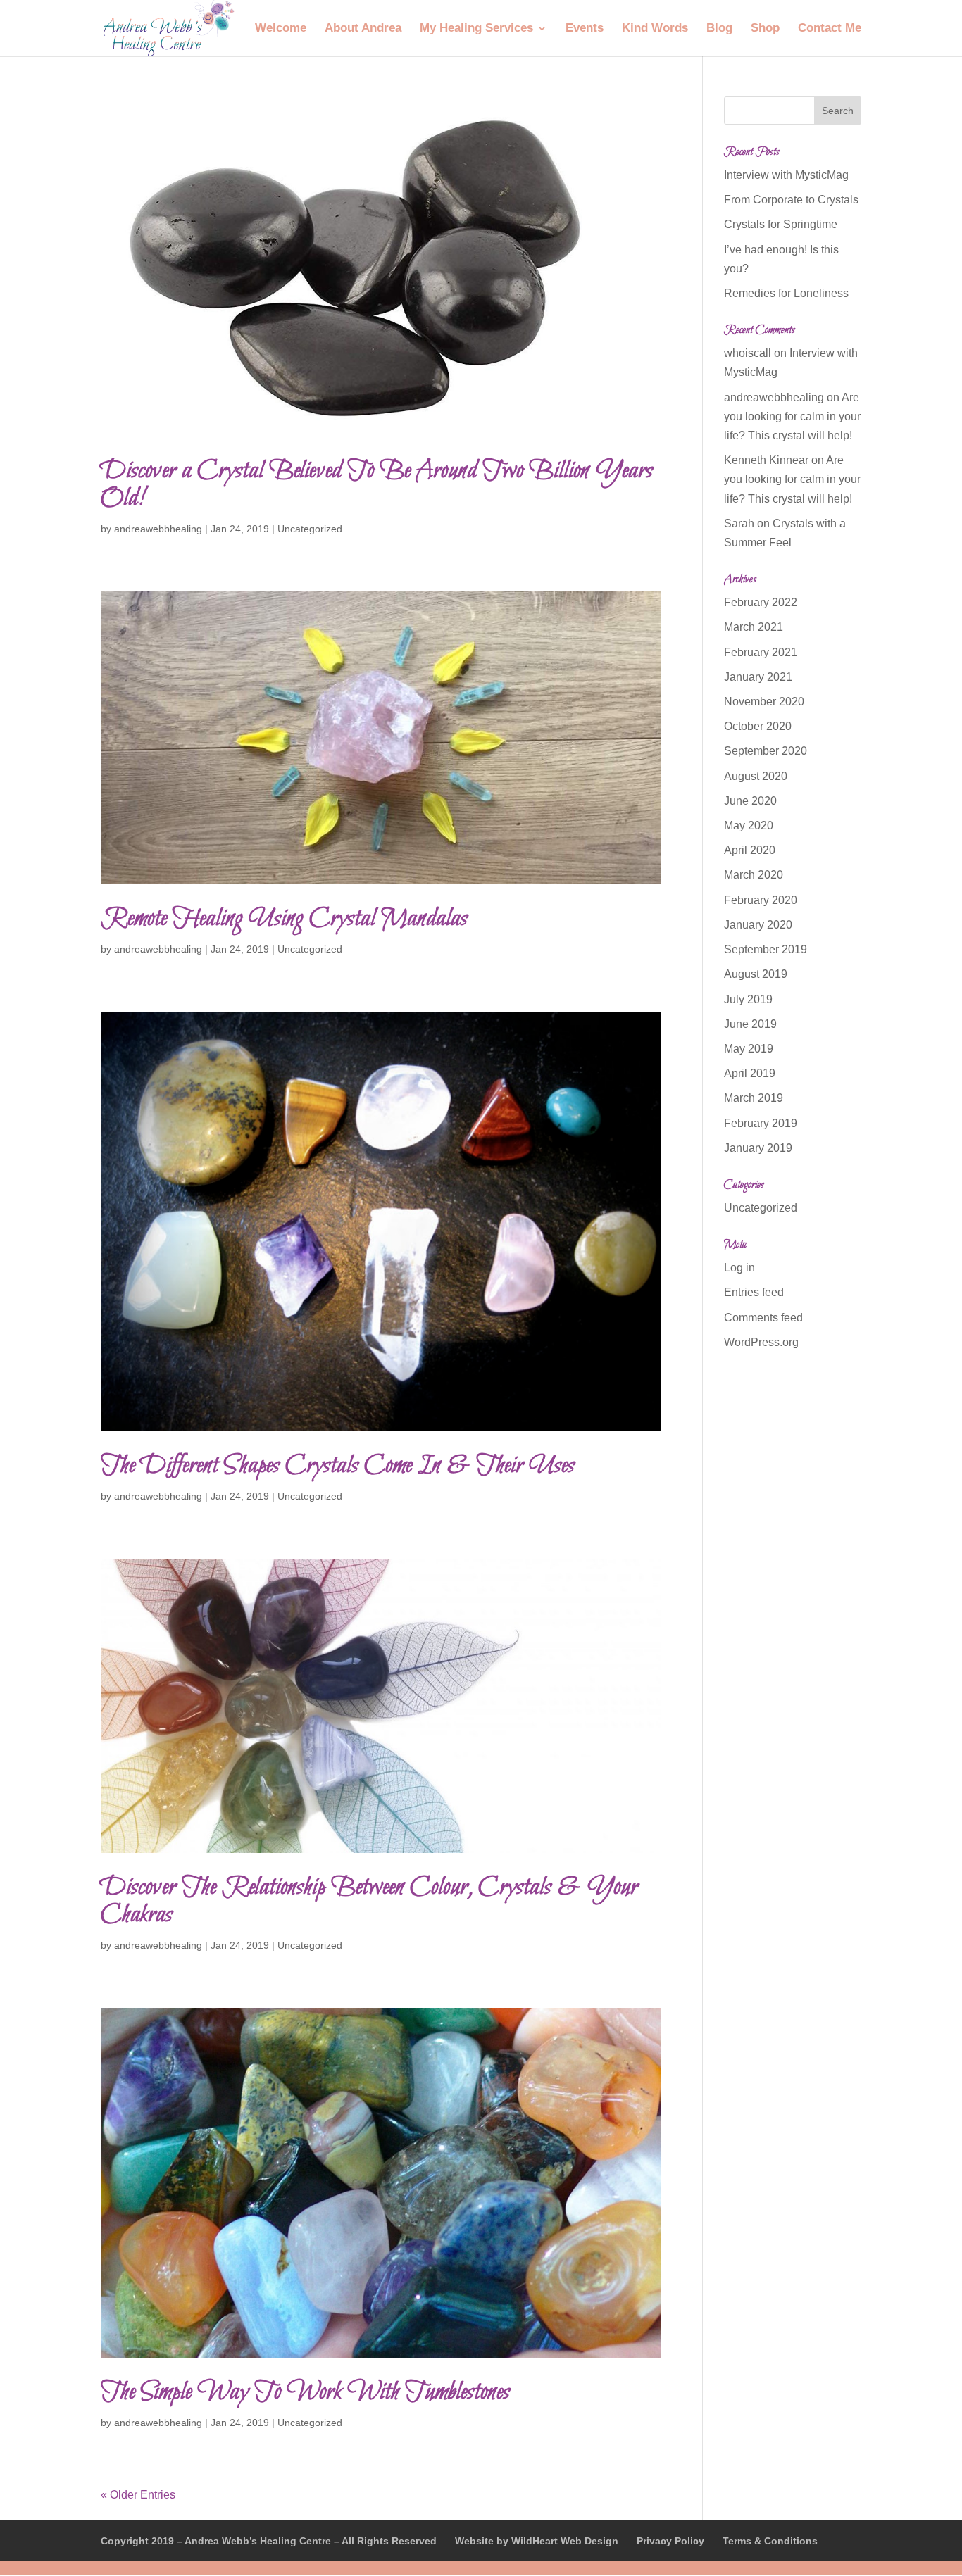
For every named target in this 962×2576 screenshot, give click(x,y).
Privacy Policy (670, 2541)
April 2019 (750, 1073)
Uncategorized (310, 529)
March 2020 (754, 875)
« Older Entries (138, 2495)
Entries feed (754, 1292)
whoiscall (748, 353)
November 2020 (764, 702)
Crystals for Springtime (781, 224)
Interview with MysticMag (786, 175)
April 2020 (750, 850)
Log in (739, 1268)
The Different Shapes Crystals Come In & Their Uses (338, 1466)
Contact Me (830, 29)
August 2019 (756, 974)
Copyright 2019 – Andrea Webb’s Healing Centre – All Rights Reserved (269, 2541)
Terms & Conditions (770, 2541)
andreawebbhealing (158, 529)
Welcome (281, 29)
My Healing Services (476, 29)
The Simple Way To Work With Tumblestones (305, 2393)
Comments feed (763, 1318)
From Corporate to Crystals (791, 200)
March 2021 (754, 627)
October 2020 (758, 726)
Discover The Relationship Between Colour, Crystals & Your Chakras (369, 1902)
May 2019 (749, 1049)
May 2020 (749, 825)
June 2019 (750, 1024)
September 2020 (766, 751)
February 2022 (761, 602)
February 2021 (761, 652)
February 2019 (761, 1123)
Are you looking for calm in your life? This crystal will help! (792, 416)
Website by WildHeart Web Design (537, 2541)
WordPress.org (761, 1342)
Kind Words (655, 29)
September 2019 (766, 949)
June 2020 (750, 801)
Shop (765, 29)
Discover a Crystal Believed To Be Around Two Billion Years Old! (377, 485)
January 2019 (758, 1148)
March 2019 (754, 1098)
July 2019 (748, 999)
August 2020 (756, 776)
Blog (719, 29)
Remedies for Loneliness (786, 293)
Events (585, 29)
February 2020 (761, 900)
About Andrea (363, 29)
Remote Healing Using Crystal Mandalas (284, 919)
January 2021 (758, 677)
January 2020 (758, 925)
